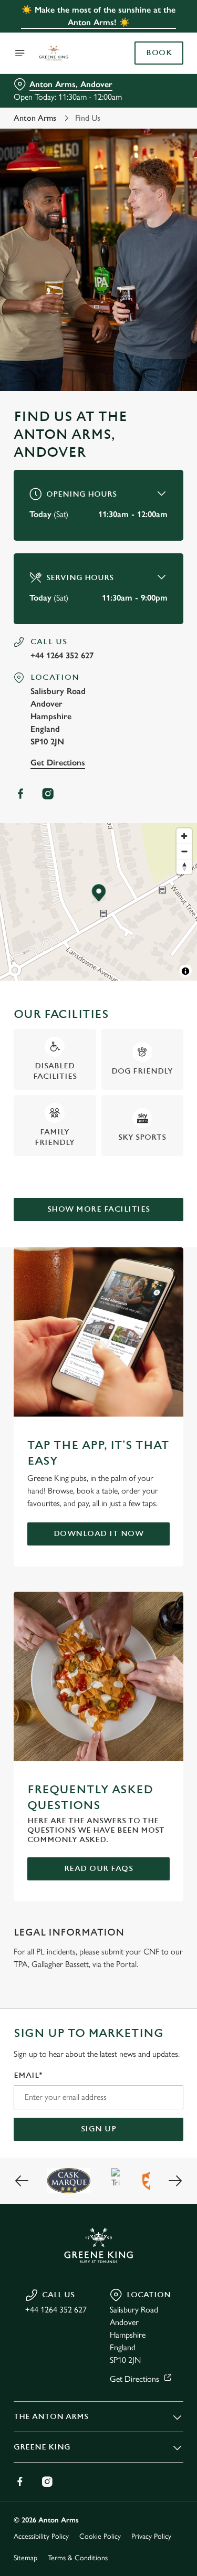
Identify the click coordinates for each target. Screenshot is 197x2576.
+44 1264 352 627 (62, 655)
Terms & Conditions (78, 2558)
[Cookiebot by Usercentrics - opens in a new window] (140, 1089)
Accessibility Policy (41, 2536)
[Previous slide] (22, 2181)
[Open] (20, 53)
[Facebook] (20, 794)
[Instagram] (48, 794)
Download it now (99, 1534)
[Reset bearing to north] (184, 866)
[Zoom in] (184, 836)
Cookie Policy (100, 2536)
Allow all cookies (99, 1443)
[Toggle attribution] (185, 971)
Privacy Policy (151, 2536)
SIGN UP (99, 2129)
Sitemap (25, 2558)
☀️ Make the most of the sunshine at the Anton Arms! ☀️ (98, 16)
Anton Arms (35, 118)
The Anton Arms (51, 2417)
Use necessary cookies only (99, 1478)
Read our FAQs (99, 1869)
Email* (28, 2075)
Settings (149, 1410)
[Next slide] (175, 2181)
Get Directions (58, 763)
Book (159, 53)
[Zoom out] (184, 851)
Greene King (42, 2447)
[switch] (170, 1302)
